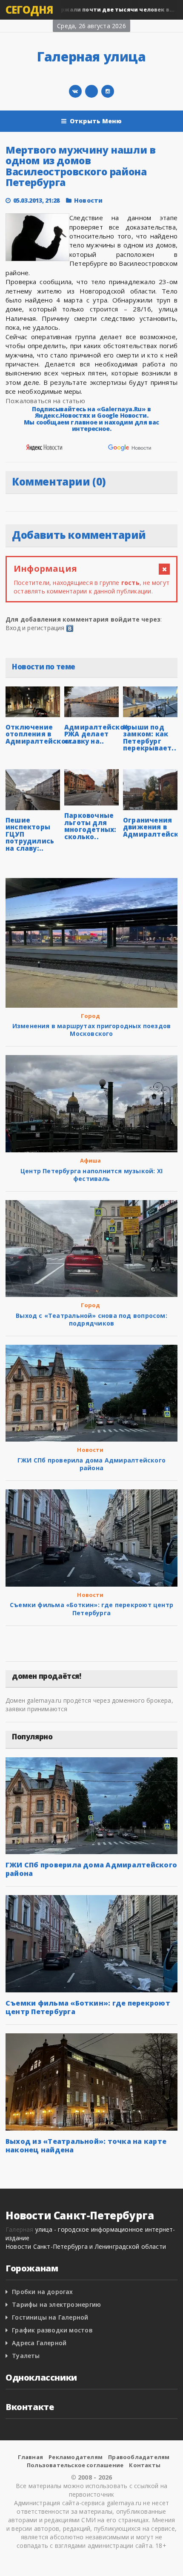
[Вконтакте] (75, 91)
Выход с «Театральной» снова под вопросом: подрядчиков (91, 1319)
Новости (88, 200)
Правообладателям (139, 2457)
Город (91, 1016)
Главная (30, 2457)
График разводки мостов (52, 2330)
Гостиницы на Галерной (50, 2317)
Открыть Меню (96, 121)
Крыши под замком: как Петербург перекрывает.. (150, 738)
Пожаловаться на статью (45, 401)
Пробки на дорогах (43, 2292)
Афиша (91, 1160)
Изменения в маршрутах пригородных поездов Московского (92, 1030)
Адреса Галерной (39, 2343)
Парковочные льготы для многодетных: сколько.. (90, 826)
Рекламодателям (76, 2457)
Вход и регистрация (35, 628)
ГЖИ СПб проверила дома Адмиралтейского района (91, 1464)
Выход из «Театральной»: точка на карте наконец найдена (86, 2146)
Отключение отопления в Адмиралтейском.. (41, 734)
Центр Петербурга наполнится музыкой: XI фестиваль (91, 1175)
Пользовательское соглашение (75, 2465)
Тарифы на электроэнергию (56, 2304)
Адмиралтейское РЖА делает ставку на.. (96, 734)
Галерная (20, 2229)
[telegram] (91, 91)
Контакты (145, 2465)
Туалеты (26, 2356)
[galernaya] (108, 91)
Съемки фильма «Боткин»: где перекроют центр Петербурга (91, 1609)
